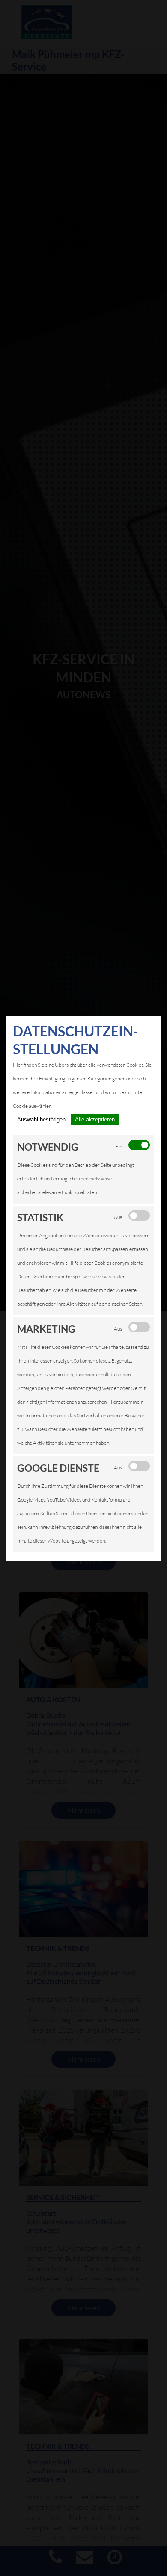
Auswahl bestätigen (41, 1120)
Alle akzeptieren (95, 1120)
